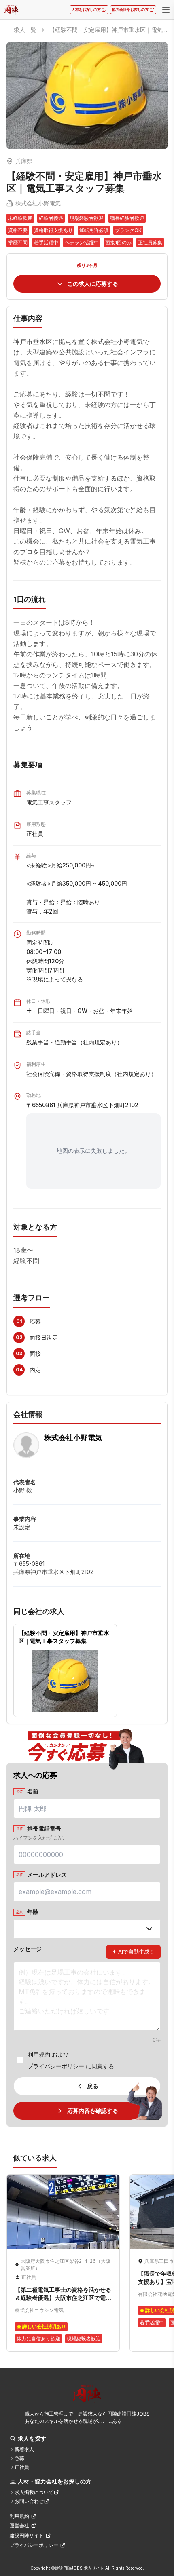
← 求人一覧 (21, 30)
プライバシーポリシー (56, 2066)
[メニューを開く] (166, 10)
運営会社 (19, 2526)
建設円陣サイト (27, 2535)
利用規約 (39, 2054)
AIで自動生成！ (133, 1952)
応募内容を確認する (93, 2111)
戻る (93, 2086)
